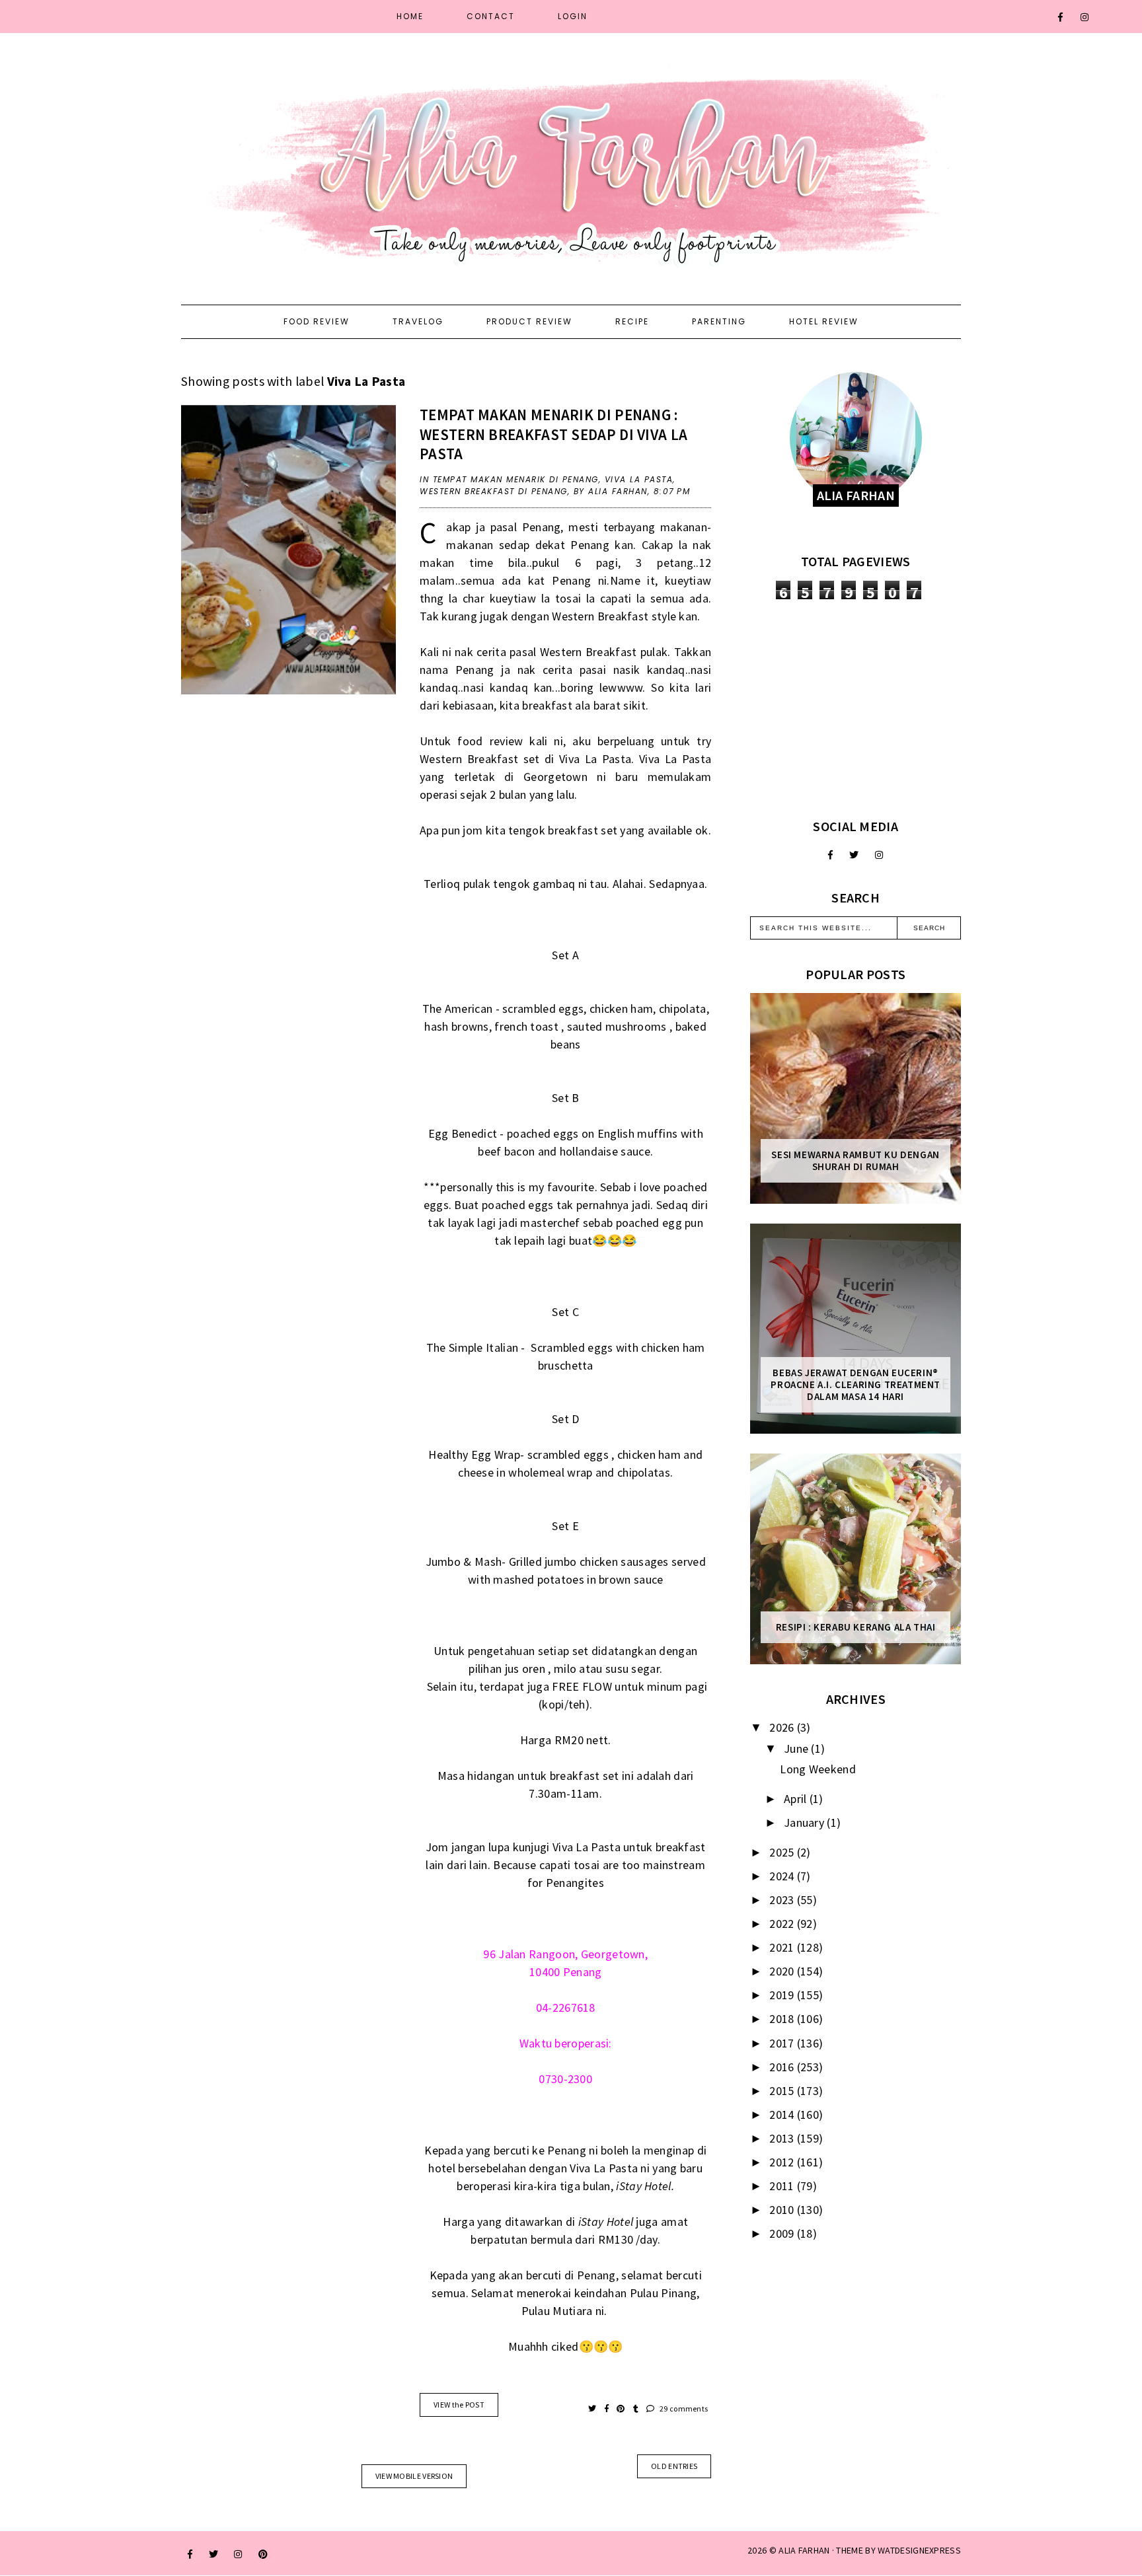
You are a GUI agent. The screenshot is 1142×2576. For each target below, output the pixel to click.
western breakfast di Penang (494, 491)
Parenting (719, 321)
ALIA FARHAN (804, 2550)
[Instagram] (1085, 17)
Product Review (529, 321)
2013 (783, 2138)
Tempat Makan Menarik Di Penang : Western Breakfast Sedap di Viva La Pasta (553, 434)
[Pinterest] (263, 2554)
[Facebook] (1061, 17)
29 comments (683, 2409)
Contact (491, 16)
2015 (783, 2091)
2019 (783, 1995)
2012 (783, 2162)
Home (410, 16)
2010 (783, 2210)
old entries (674, 2466)
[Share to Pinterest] (622, 2409)
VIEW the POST (459, 2405)
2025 (783, 1852)
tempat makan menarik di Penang (516, 479)
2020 (783, 1971)
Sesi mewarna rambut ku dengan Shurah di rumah (855, 1161)
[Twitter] (854, 855)
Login (573, 16)
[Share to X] (593, 2409)
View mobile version (414, 2476)
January (805, 1822)
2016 (783, 2067)
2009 (783, 2233)
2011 (783, 2186)
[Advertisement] (856, 709)
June (798, 1748)
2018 (783, 2019)
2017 (783, 2043)
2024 (783, 1876)
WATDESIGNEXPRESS (919, 2550)
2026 (783, 1727)
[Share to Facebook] (608, 2409)
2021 (783, 1947)
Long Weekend (818, 1769)
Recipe (632, 321)
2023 (783, 1900)
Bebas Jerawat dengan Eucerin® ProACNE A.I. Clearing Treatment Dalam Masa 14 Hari (856, 1385)
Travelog (418, 321)
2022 (783, 1924)
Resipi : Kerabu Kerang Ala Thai (856, 1627)
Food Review (317, 321)
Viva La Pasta (639, 479)
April (797, 1799)
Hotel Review (824, 321)
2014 (783, 2115)
